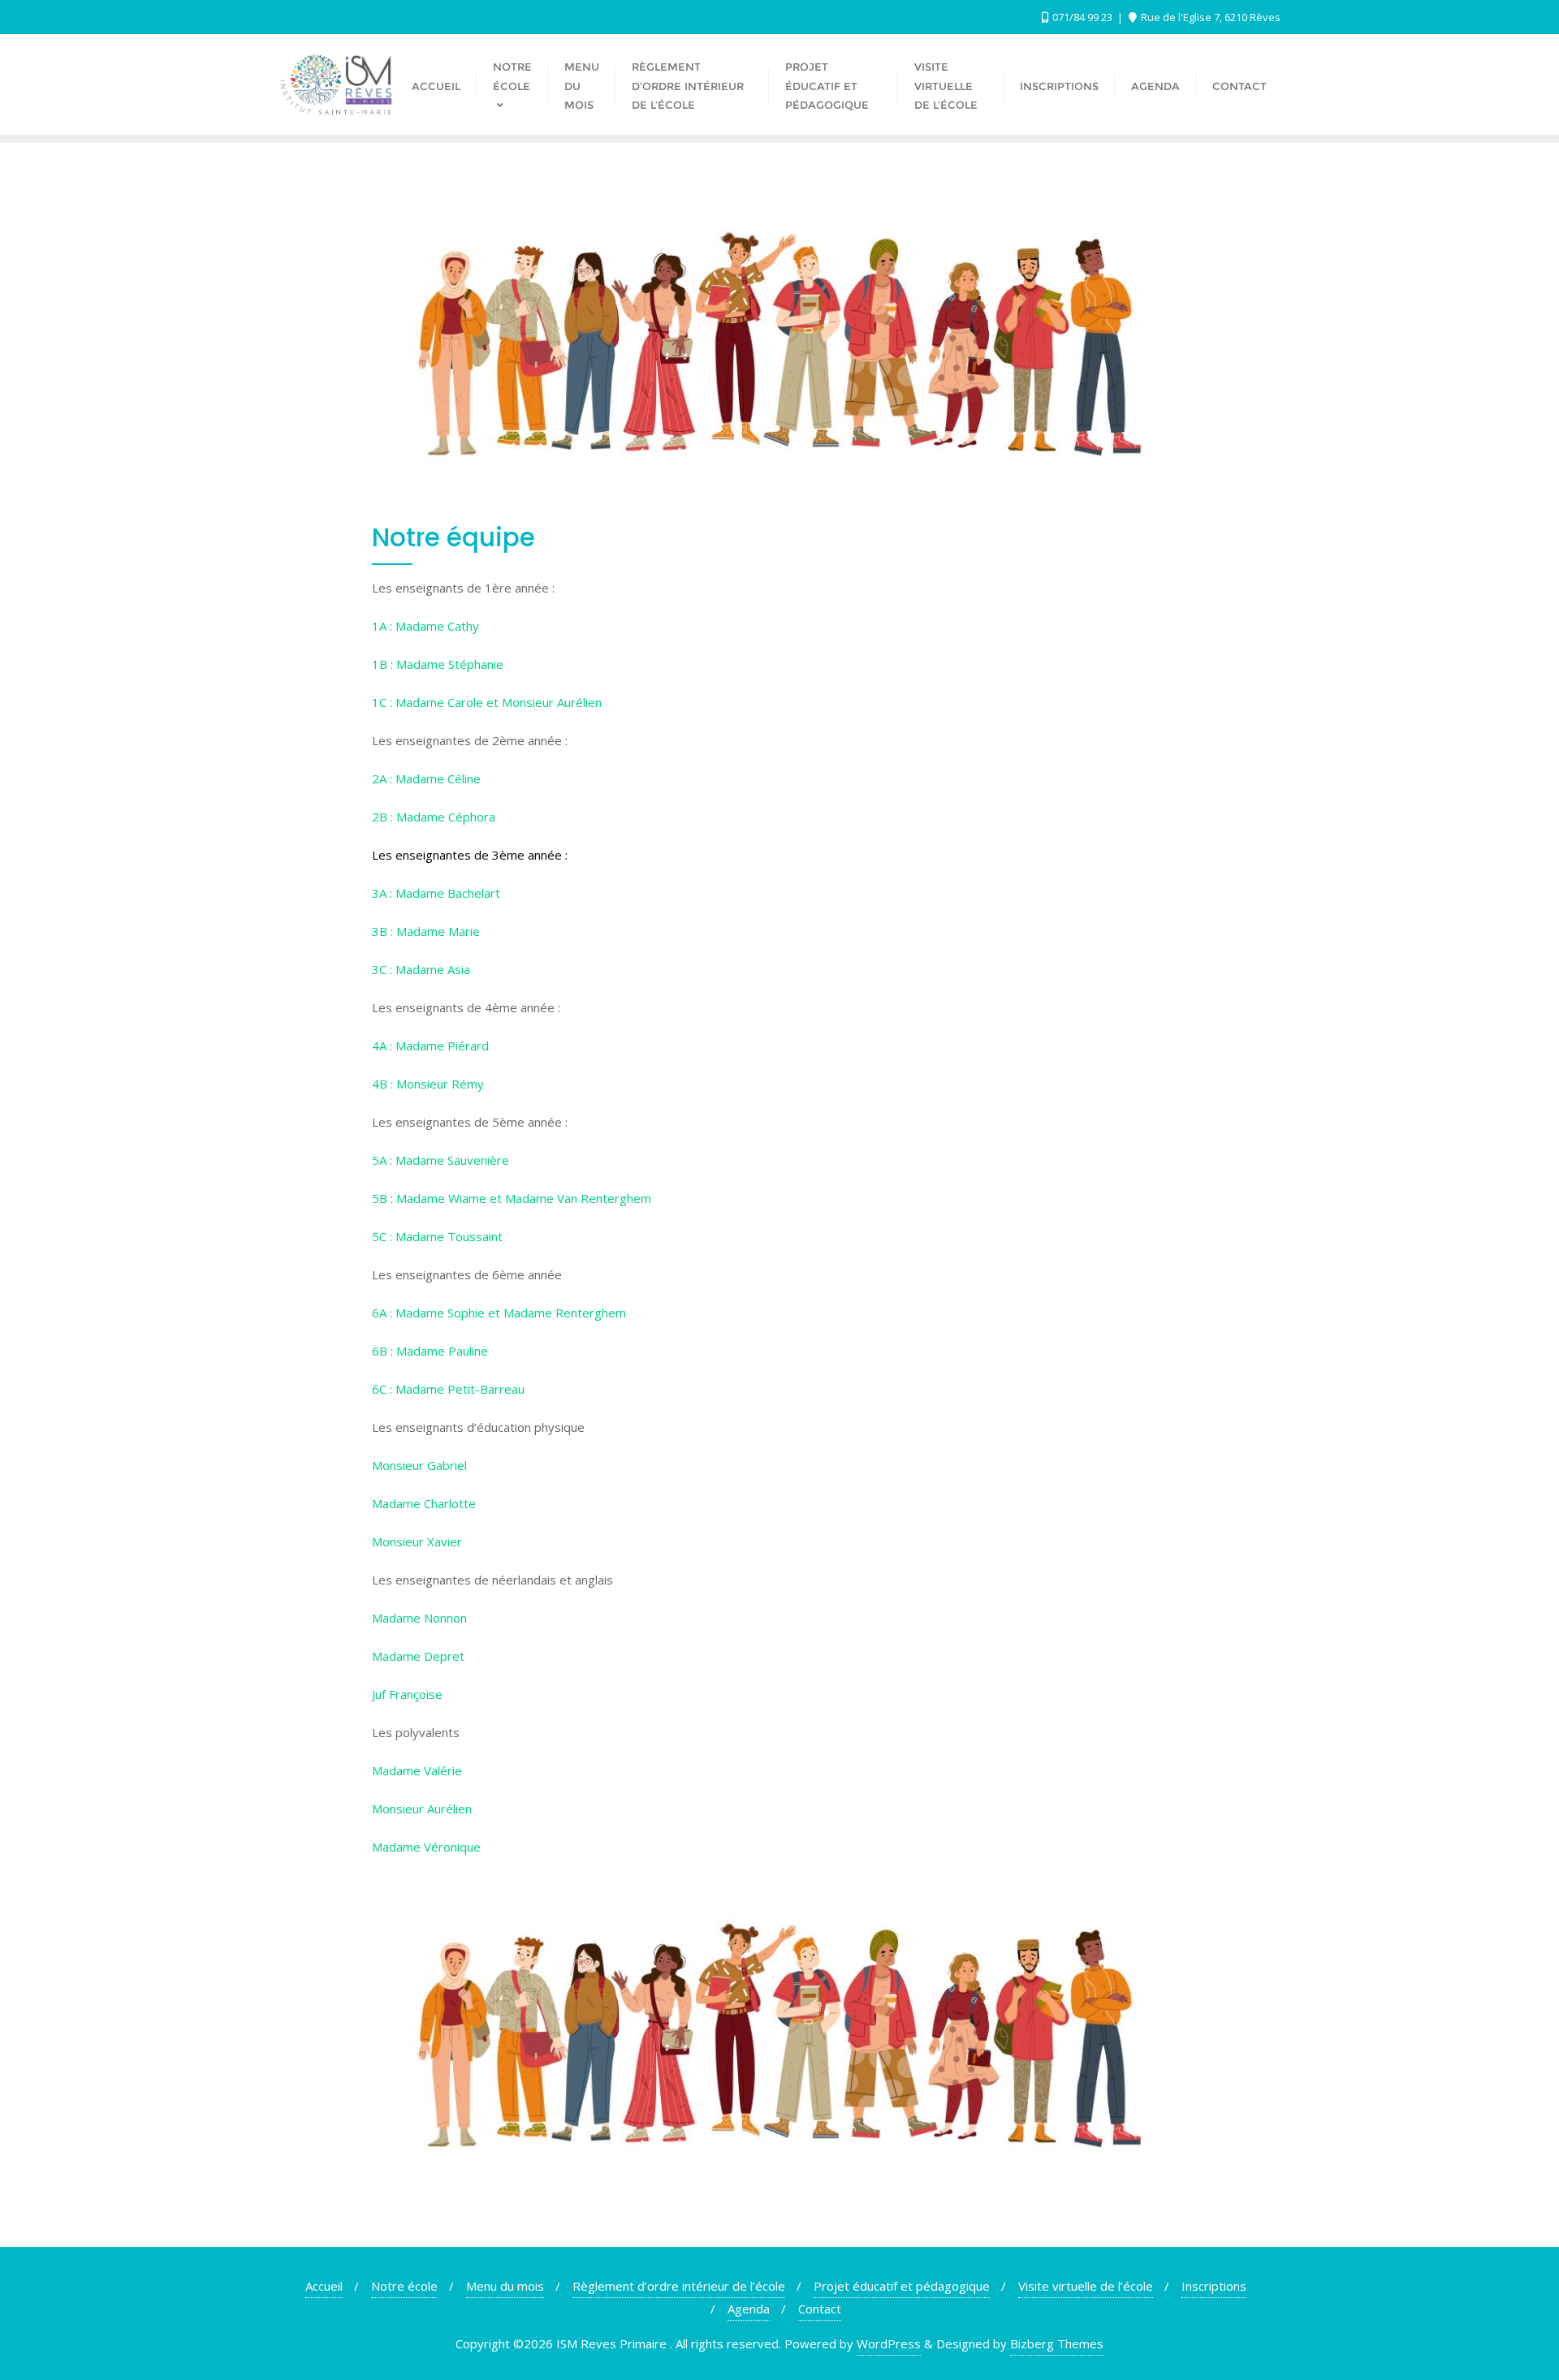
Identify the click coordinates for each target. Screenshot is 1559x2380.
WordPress (889, 2343)
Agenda (749, 2309)
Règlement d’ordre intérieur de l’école (679, 2286)
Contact (820, 2309)
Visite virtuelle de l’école (1086, 2286)
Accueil (324, 2286)
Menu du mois (505, 2286)
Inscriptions (1214, 2286)
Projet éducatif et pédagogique (902, 2286)
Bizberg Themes (1057, 2343)
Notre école (404, 2286)
